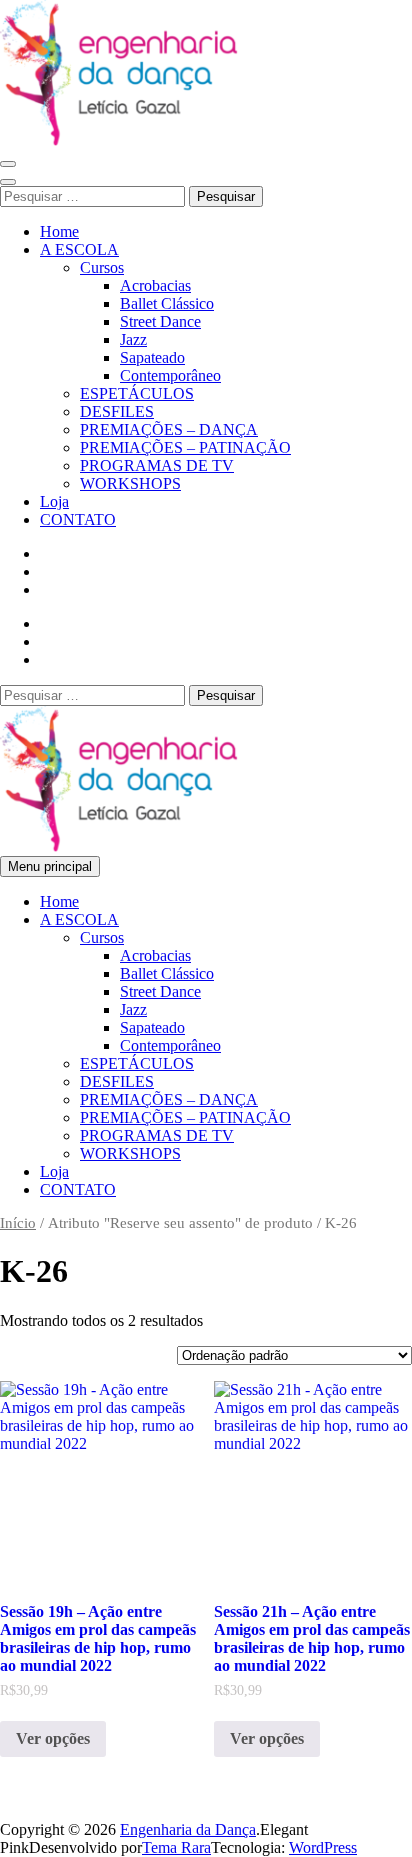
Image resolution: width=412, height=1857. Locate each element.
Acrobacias (155, 285)
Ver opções (53, 1738)
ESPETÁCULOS (137, 393)
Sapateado (152, 357)
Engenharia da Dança (188, 1829)
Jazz (133, 339)
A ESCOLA (79, 249)
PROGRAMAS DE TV (157, 465)
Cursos (102, 267)
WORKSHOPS (130, 483)
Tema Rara (176, 1847)
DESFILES (117, 411)
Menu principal (50, 866)
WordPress (323, 1847)
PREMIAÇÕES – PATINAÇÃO (185, 447)
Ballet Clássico (167, 303)
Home (59, 231)
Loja (54, 501)
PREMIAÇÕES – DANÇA (169, 429)
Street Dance (160, 321)
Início (18, 1223)
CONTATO (78, 519)
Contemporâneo (170, 375)
